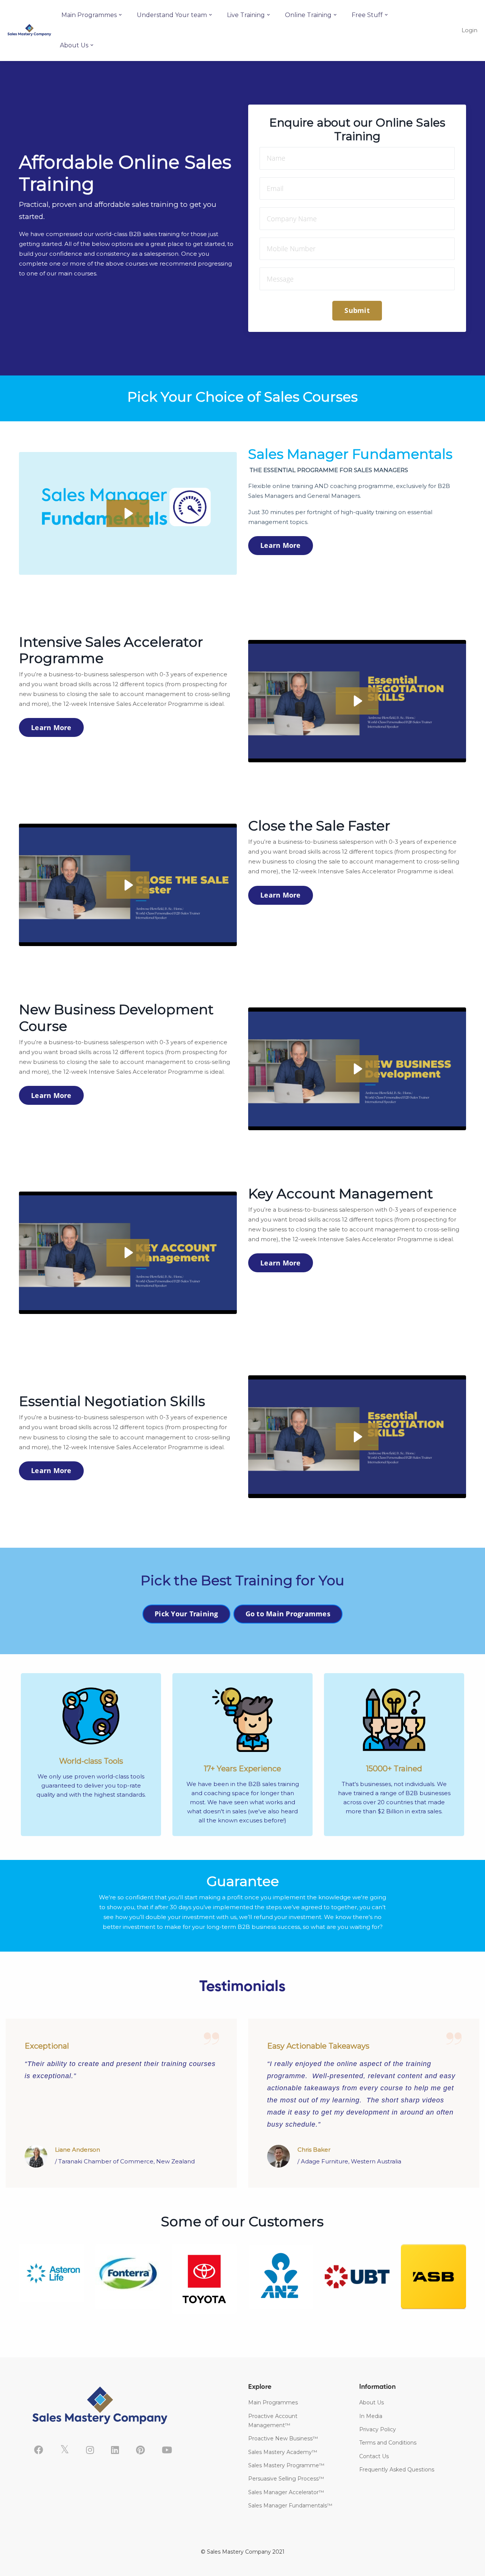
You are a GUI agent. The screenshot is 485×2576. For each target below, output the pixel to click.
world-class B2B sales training (137, 234)
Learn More (281, 545)
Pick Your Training (186, 1614)
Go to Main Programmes (288, 1614)
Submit (357, 310)
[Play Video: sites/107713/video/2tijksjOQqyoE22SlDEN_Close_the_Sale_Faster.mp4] (128, 885)
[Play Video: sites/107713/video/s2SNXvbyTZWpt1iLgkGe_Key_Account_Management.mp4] (128, 1253)
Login (469, 30)
